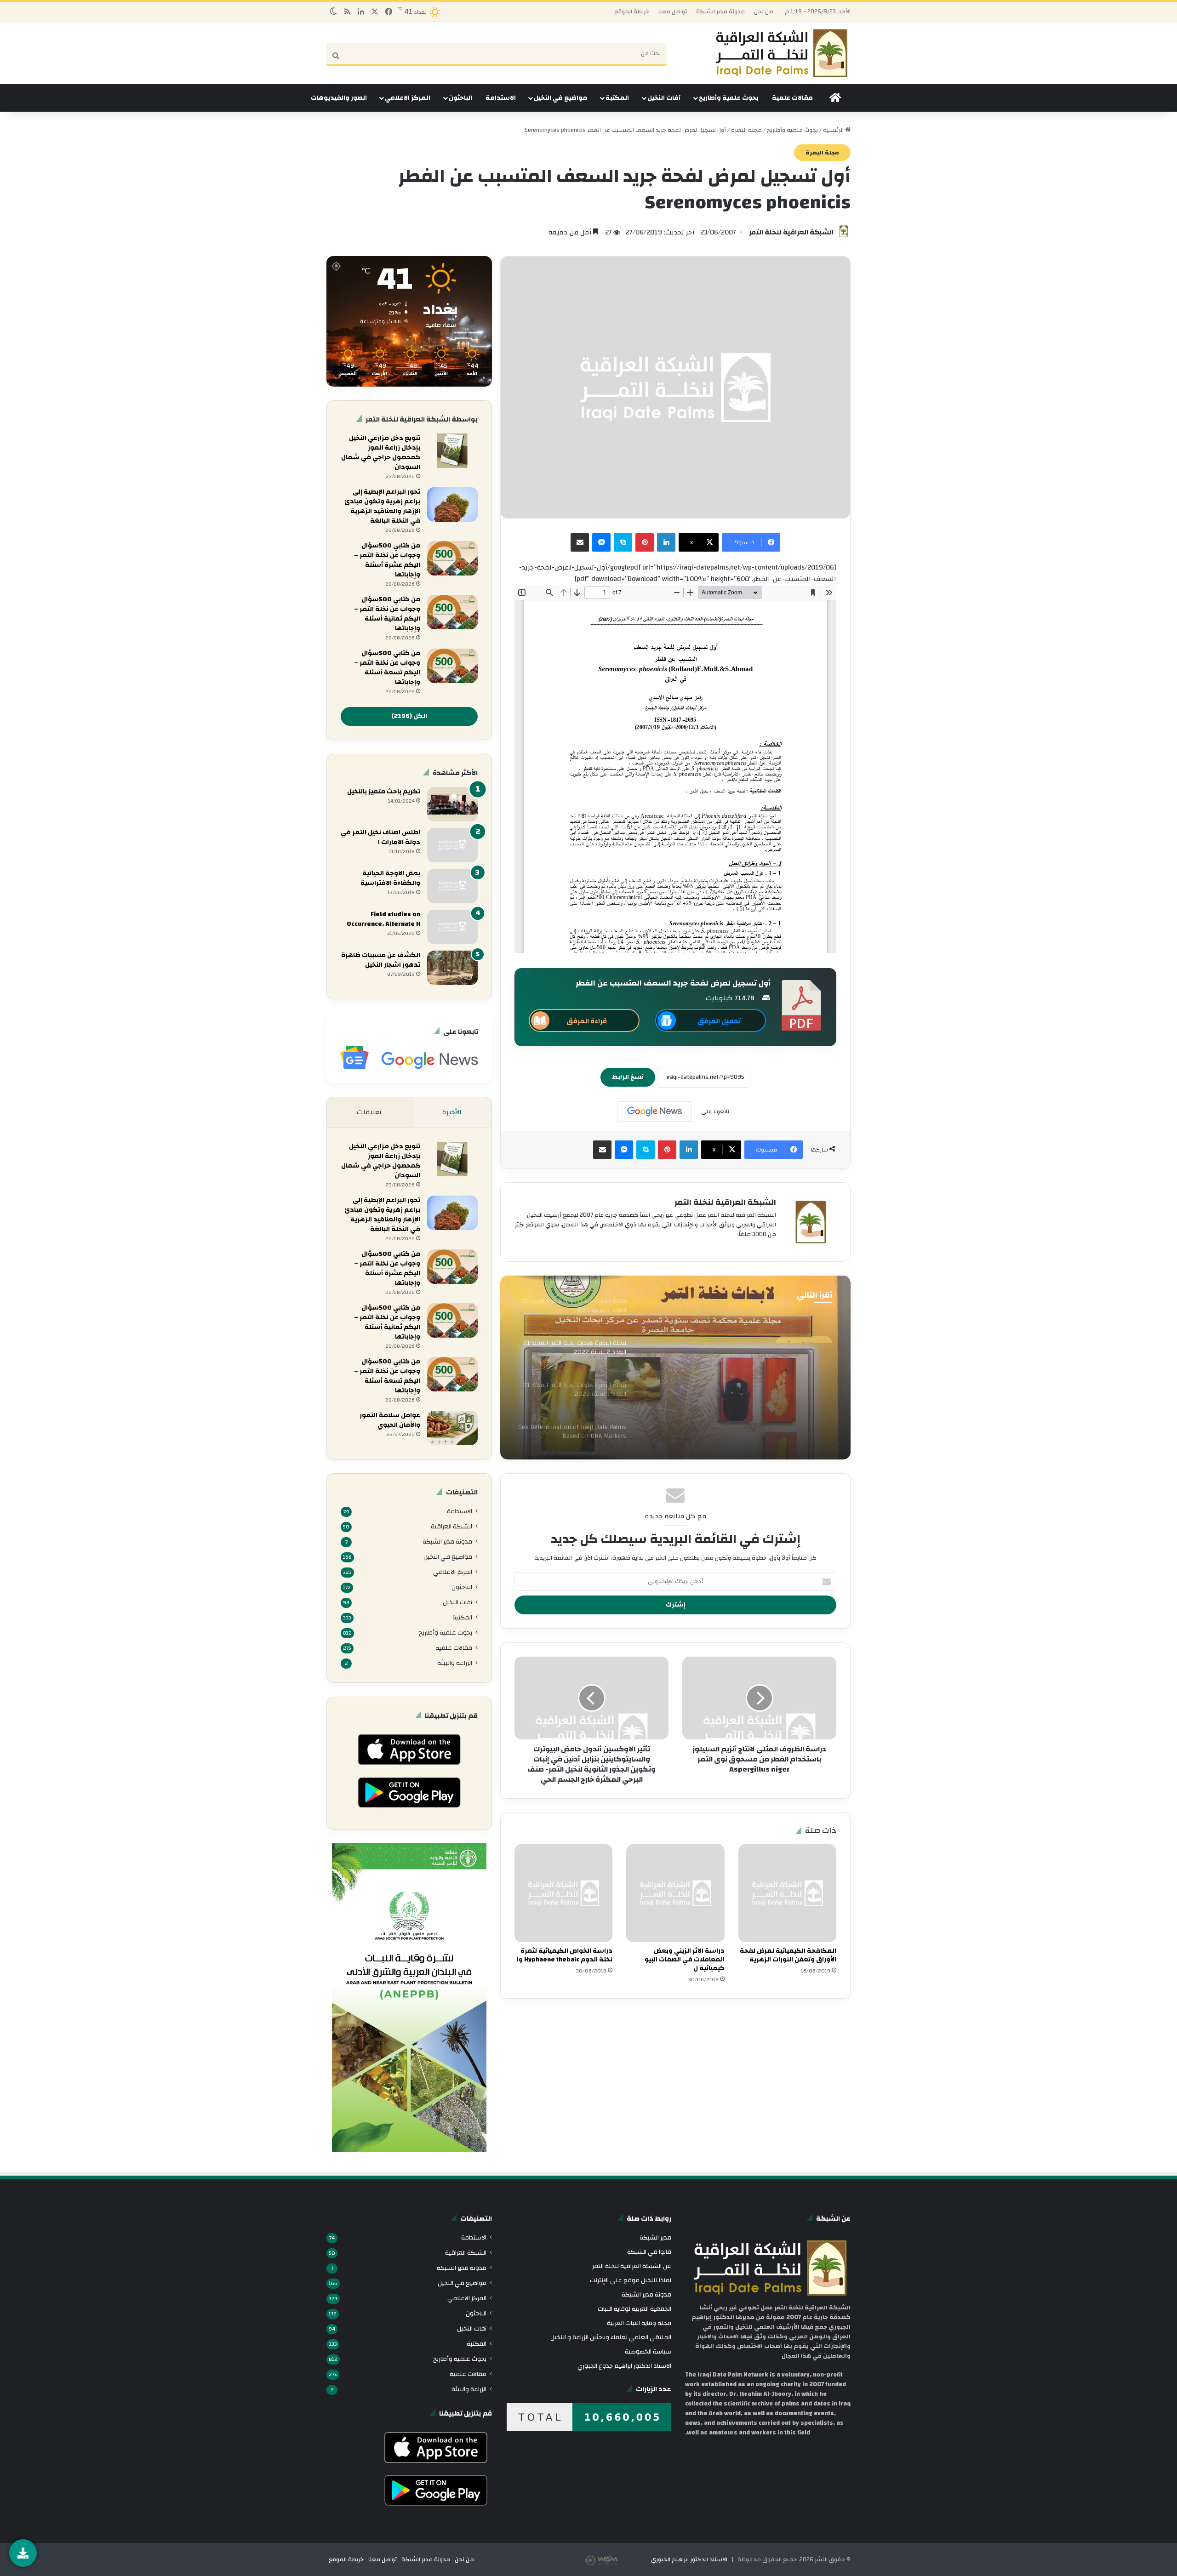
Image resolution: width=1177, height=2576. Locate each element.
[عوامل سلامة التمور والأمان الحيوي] (452, 1428)
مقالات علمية (792, 98)
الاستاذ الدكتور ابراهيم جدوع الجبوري (624, 2366)
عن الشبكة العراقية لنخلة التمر (632, 2266)
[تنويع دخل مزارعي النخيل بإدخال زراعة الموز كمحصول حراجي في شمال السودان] (452, 451)
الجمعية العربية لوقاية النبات (634, 2309)
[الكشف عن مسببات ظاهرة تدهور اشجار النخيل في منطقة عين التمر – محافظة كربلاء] (452, 968)
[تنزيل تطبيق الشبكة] (23, 2553)
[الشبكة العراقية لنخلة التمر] (782, 53)
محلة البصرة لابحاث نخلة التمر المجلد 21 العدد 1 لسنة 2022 (742, 1381)
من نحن (764, 11)
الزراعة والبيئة (455, 1663)
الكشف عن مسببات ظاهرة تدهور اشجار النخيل (381, 960)
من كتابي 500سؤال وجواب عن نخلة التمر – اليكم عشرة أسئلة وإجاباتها (387, 560)
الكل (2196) (409, 716)
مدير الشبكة (655, 2237)
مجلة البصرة (746, 130)
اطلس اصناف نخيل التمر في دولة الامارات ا (380, 837)
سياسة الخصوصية (648, 2351)
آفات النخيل (664, 98)
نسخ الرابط (628, 1077)
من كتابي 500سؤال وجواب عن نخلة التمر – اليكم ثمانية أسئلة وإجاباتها (387, 614)
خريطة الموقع (632, 11)
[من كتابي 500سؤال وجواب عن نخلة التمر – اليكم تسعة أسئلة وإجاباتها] (452, 666)
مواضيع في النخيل (560, 98)
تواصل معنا (673, 11)
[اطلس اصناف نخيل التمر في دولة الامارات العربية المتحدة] (452, 845)
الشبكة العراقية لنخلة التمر (791, 232)
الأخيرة (452, 1112)
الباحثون (460, 98)
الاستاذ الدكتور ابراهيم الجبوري (689, 2559)
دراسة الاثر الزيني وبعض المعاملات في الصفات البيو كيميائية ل (685, 1960)
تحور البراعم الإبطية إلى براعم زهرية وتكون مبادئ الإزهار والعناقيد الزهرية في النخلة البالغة (382, 506)
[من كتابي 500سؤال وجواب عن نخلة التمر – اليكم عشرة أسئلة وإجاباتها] (452, 558)
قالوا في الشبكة (649, 2252)
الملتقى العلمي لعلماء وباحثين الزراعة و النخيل (611, 2337)
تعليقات (369, 1112)
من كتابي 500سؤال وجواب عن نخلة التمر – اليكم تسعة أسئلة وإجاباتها (387, 668)
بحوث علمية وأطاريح (729, 98)
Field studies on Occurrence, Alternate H (383, 919)
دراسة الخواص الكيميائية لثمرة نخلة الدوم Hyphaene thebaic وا (565, 1955)
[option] (675, 1368)
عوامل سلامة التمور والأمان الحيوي (390, 1420)
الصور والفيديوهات (339, 98)
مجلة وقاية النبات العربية (639, 2323)
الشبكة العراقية (451, 1526)
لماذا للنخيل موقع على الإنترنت (631, 2280)
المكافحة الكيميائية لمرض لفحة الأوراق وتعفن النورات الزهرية (788, 1955)
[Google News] (655, 1111)
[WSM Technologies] (617, 2559)
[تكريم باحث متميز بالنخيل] (452, 804)
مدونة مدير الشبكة (720, 11)
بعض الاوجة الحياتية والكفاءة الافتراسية (390, 878)
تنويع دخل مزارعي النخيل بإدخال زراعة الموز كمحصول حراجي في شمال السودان (381, 453)
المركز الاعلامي (408, 98)
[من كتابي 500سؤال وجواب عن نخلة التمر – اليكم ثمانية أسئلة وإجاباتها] (452, 612)
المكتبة (617, 98)
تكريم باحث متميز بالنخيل (384, 792)
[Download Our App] (409, 1767)
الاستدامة (501, 98)
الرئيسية (834, 130)
